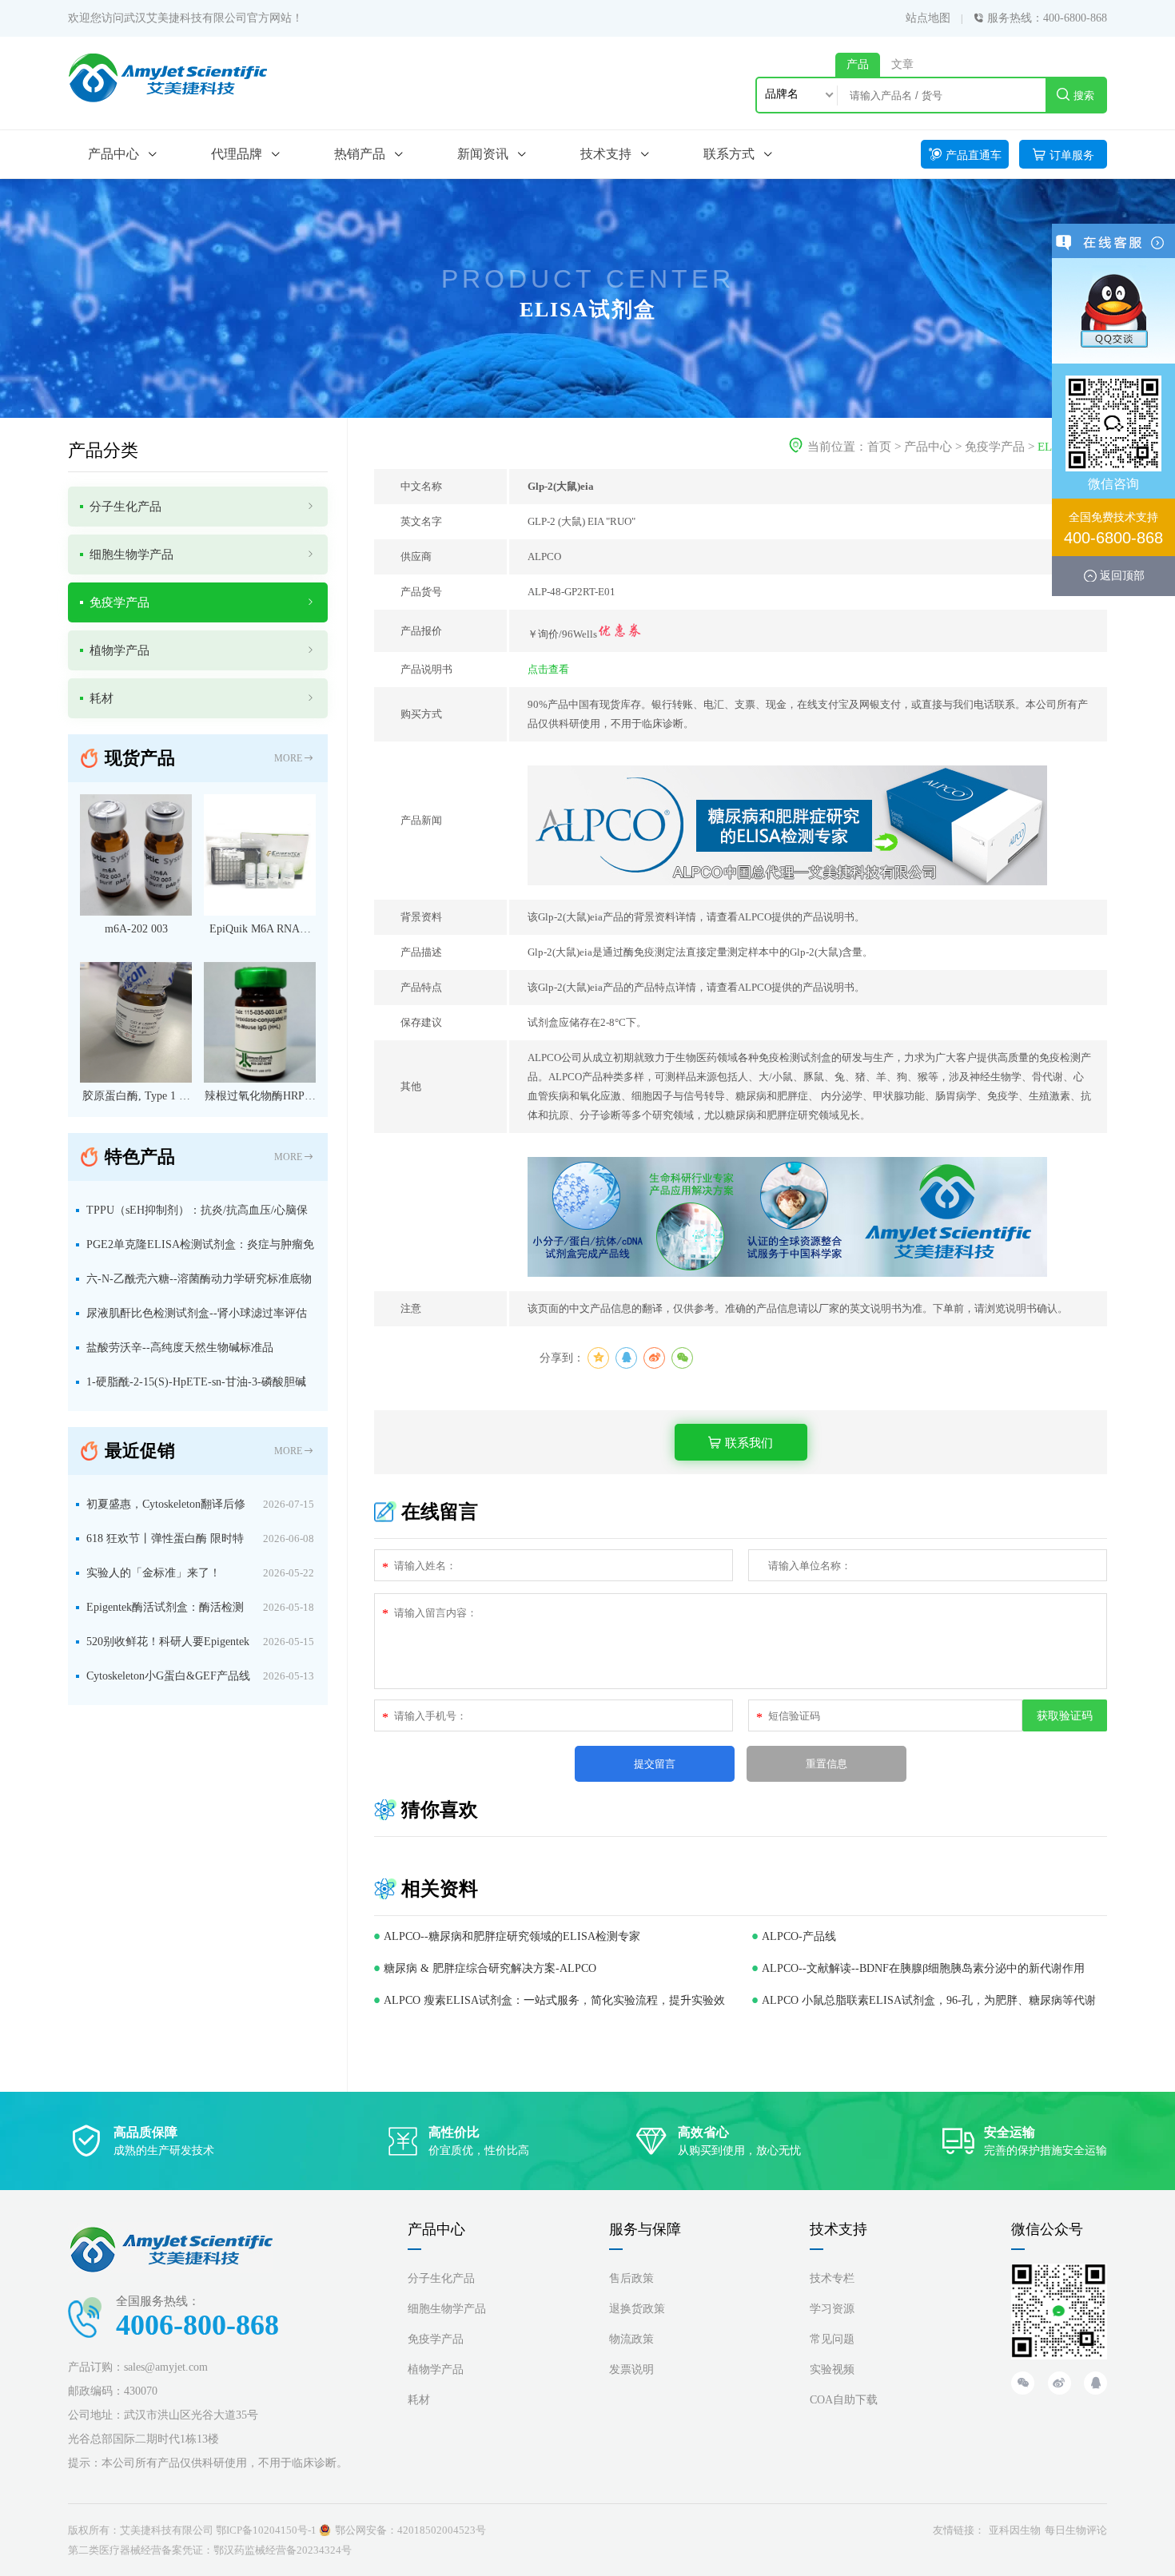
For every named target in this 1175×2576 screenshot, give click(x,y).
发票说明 (631, 2369)
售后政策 (631, 2278)
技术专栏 (832, 2278)
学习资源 (832, 2309)
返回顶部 (1122, 575)
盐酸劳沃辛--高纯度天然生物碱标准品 (180, 1348)
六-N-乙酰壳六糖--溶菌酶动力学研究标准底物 (199, 1279)
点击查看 (548, 669)
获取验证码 (1065, 1715)
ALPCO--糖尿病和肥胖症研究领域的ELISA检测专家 (512, 1936)
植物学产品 (436, 2369)
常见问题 (832, 2339)
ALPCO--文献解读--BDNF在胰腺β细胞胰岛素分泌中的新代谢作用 (923, 1968)
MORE (288, 758)
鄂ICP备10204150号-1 (266, 2530)
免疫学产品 (995, 447)
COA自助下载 (844, 2400)
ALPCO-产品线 (799, 1936)
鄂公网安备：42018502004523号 (410, 2530)
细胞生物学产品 (447, 2309)
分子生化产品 (441, 2278)
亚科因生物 (1015, 2530)
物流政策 (631, 2339)
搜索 (1084, 95)
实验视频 (832, 2369)
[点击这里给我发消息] (1113, 310)
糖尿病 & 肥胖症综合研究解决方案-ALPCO (490, 1968)
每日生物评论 (1076, 2530)
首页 (879, 447)
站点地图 (928, 18)
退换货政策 (637, 2309)
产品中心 (928, 447)
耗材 (419, 2400)
